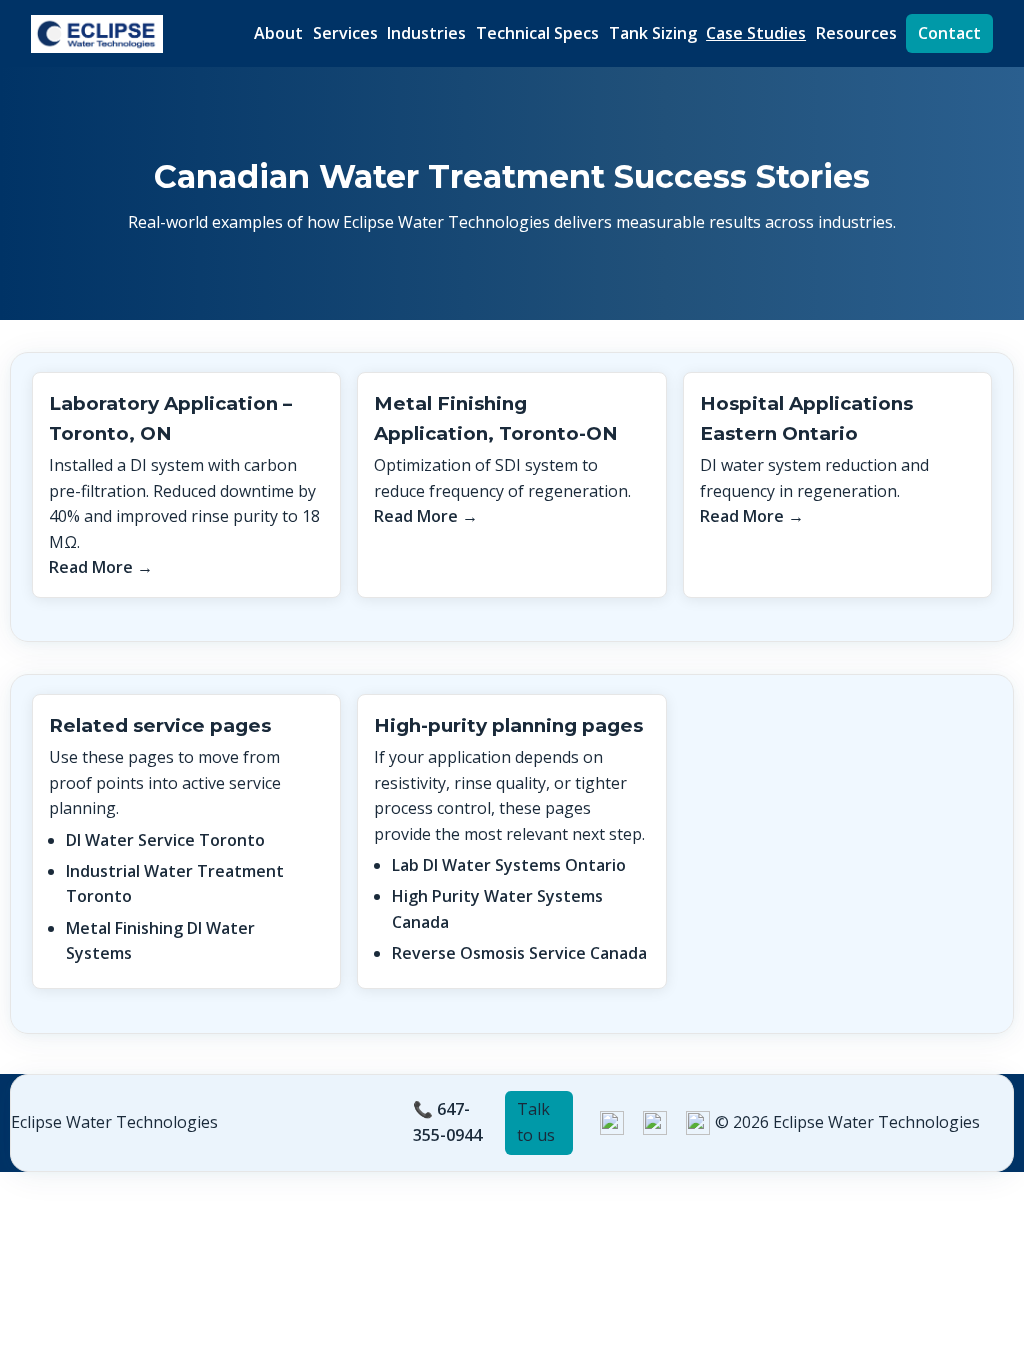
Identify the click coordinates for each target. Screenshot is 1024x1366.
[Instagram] (655, 1123)
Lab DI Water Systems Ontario (509, 865)
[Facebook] (698, 1123)
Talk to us (536, 1122)
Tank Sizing (653, 33)
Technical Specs (537, 33)
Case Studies (756, 33)
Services (345, 33)
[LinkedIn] (612, 1123)
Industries (426, 33)
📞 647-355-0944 (447, 1122)
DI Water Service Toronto (165, 840)
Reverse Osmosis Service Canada (519, 953)
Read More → (101, 567)
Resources (856, 33)
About (278, 33)
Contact (949, 33)
